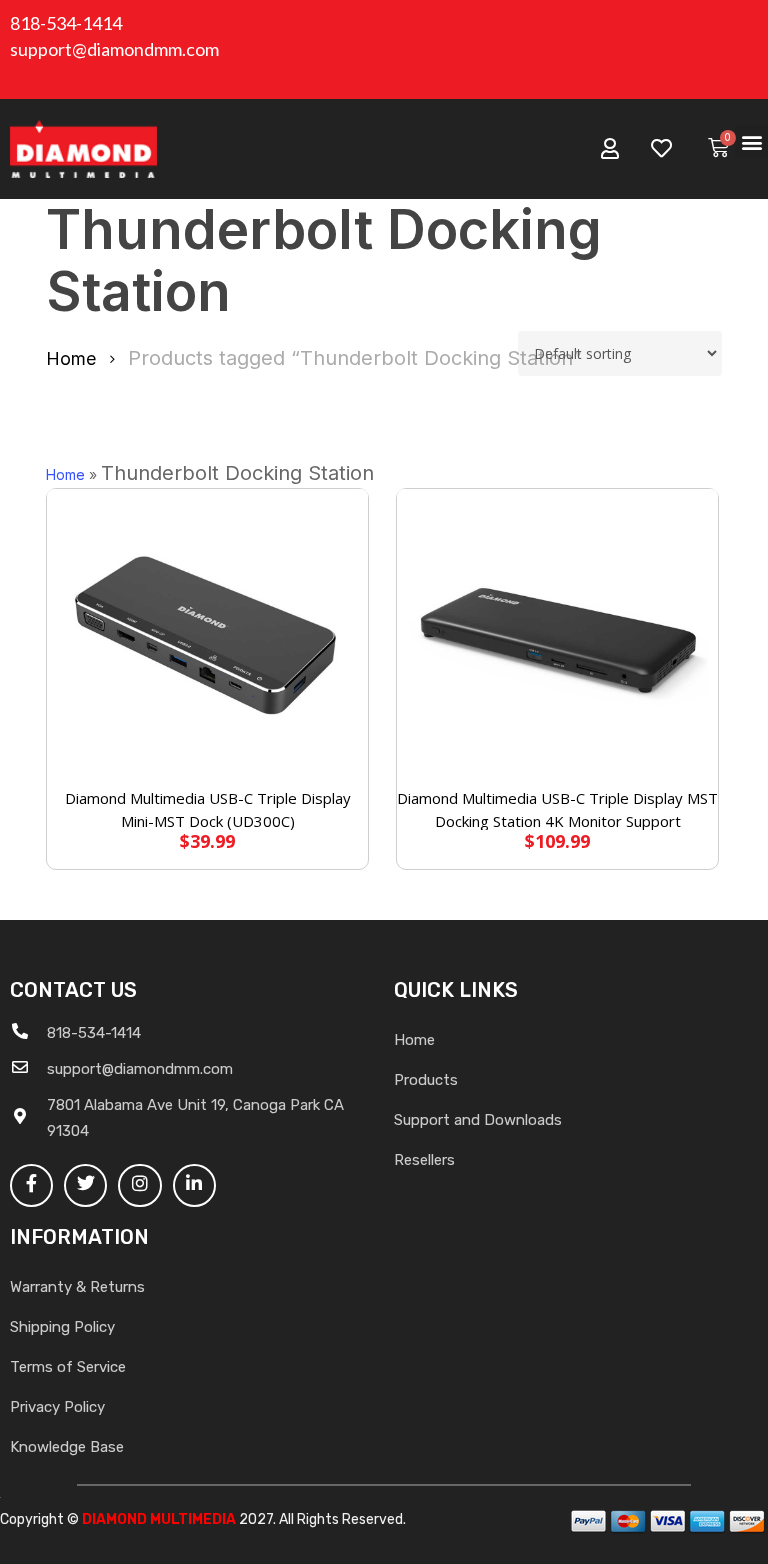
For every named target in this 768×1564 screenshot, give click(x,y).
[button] (751, 141)
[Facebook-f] (31, 1185)
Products (426, 1080)
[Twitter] (85, 1185)
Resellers (424, 1160)
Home (71, 358)
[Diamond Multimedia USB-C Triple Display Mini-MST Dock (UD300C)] (207, 639)
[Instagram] (139, 1185)
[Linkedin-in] (194, 1185)
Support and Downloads (478, 1120)
